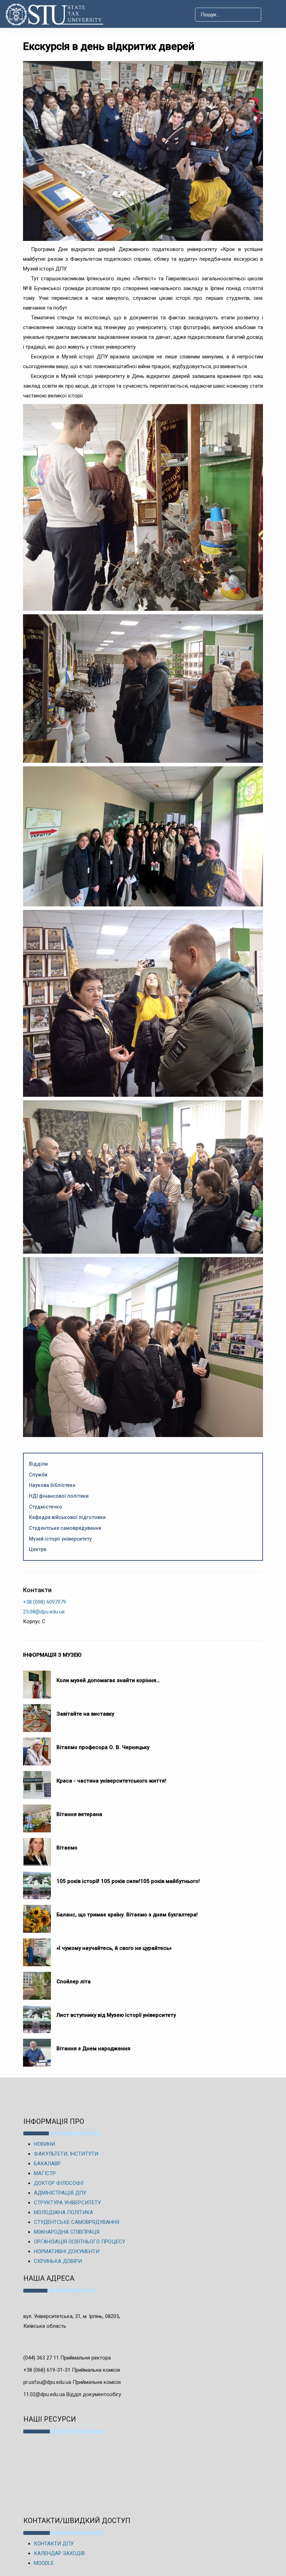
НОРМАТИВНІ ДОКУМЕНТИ (67, 2251)
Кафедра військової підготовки (67, 1517)
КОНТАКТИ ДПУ (54, 2544)
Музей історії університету (60, 1539)
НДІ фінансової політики (59, 1496)
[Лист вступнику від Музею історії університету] (37, 2016)
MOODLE (44, 2563)
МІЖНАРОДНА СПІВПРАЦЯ (67, 2232)
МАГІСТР (45, 2173)
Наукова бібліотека (52, 1485)
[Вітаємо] (37, 1848)
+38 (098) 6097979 (44, 1602)
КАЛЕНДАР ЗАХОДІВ (59, 2553)
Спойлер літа (74, 1982)
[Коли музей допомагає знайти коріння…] (37, 1681)
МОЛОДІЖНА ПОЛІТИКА (63, 2212)
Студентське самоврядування (65, 1528)
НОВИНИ (44, 2144)
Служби (38, 1475)
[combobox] (228, 15)
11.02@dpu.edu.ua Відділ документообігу (72, 2394)
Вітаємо (67, 1848)
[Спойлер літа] (37, 1982)
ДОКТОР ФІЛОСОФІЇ (59, 2183)
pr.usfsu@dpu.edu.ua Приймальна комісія (72, 2382)
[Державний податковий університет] (57, 14)
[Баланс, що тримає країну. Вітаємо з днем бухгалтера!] (37, 1915)
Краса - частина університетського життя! (111, 1781)
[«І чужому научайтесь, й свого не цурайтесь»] (37, 1949)
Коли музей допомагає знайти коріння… (108, 1680)
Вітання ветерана (79, 1814)
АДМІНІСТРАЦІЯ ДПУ (60, 2193)
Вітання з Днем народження (93, 2049)
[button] (273, 15)
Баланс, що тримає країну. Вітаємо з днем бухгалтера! (127, 1915)
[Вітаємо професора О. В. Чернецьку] (37, 1748)
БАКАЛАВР (47, 2164)
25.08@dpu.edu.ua (44, 1612)
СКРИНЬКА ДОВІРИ (58, 2261)
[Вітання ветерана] (37, 1815)
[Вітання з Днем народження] (37, 2049)
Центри (38, 1549)
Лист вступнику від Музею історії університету (116, 2015)
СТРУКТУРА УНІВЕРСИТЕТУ (67, 2203)
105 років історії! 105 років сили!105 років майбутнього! (128, 1881)
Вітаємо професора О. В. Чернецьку (103, 1747)
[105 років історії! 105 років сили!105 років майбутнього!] (37, 1882)
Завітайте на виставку (87, 1714)
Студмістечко (46, 1507)
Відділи (38, 1464)
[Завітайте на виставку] (37, 1715)
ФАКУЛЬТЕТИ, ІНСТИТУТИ (66, 2154)
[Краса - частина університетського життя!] (37, 1781)
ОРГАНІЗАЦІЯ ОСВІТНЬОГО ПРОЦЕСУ (80, 2242)
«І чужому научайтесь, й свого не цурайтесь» (114, 1948)
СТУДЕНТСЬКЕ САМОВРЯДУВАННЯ (77, 2222)
